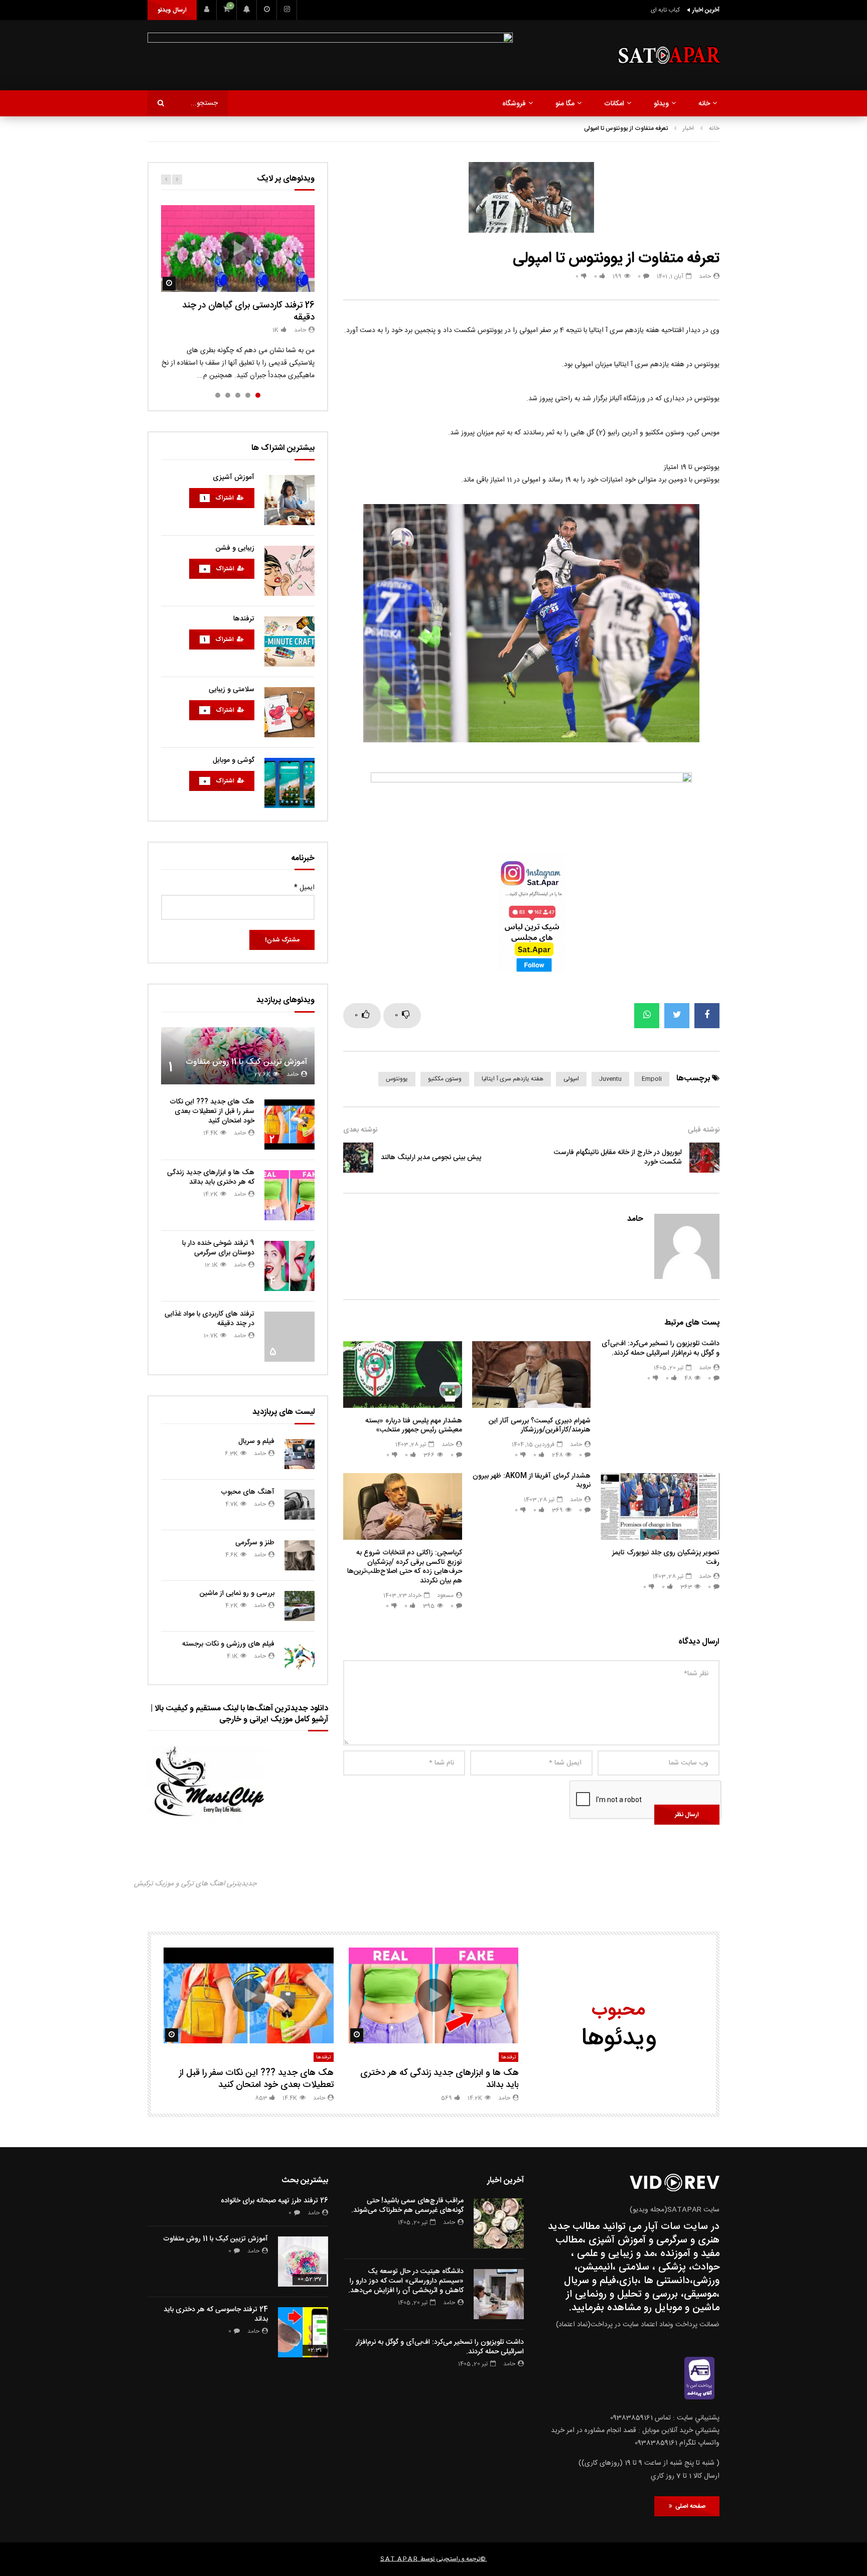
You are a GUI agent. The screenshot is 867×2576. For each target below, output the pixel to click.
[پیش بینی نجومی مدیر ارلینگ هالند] (358, 1158)
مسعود (445, 1595)
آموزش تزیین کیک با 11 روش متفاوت (246, 1062)
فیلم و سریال (256, 1441)
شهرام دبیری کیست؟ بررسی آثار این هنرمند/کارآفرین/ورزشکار (540, 1426)
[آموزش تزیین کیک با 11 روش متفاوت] (238, 1056)
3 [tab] (238, 395)
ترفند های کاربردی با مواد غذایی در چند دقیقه (209, 1319)
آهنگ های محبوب (248, 1492)
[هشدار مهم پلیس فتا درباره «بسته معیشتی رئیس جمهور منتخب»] (403, 1375)
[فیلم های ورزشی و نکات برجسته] (300, 1657)
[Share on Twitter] (677, 1016)
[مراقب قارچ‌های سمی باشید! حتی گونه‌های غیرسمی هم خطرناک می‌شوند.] (499, 2223)
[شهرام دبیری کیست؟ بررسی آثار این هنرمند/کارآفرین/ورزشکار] (532, 1375)
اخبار (688, 128)
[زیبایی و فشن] (290, 571)
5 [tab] (218, 395)
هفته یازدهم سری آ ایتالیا (513, 1079)
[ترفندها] (290, 641)
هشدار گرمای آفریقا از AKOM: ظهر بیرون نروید (532, 1481)
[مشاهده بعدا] (267, 10)
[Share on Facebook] (707, 1016)
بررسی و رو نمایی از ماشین (237, 1593)
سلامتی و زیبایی (232, 690)
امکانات (614, 104)
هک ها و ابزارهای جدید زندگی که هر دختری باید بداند (211, 1177)
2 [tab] (248, 395)
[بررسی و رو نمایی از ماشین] (300, 1606)
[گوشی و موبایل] (290, 783)
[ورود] (207, 10)
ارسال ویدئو (172, 10)
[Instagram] (287, 10)
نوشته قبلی (704, 1130)
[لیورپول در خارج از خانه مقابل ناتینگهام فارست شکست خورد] (704, 1158)
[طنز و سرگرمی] (300, 1555)
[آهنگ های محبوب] (300, 1505)
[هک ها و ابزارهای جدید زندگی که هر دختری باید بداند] (290, 1195)
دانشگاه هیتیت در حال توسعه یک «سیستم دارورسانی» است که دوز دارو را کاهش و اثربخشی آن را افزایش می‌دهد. (406, 2281)
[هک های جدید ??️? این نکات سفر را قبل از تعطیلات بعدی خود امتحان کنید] (290, 1124)
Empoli (652, 1079)
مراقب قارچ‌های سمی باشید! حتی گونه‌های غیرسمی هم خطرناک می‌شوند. (407, 2206)
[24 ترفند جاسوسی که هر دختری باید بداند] (303, 2332)
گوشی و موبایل (234, 760)
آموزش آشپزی (234, 477)
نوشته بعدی (360, 1130)
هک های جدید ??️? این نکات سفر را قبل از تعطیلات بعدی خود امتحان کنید (212, 1111)
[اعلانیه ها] (247, 10)
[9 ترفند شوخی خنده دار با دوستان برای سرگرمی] (290, 1266)
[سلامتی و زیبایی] (290, 712)
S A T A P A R (399, 2559)
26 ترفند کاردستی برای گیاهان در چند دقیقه (248, 311)
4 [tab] (228, 395)
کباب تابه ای (665, 10)
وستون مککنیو (445, 1079)
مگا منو (565, 104)
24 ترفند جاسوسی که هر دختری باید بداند (216, 2314)
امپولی (571, 1079)
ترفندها (244, 619)
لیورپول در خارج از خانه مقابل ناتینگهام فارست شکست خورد (618, 1157)
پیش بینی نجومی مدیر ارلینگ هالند (431, 1158)
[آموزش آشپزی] (290, 500)
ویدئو (661, 104)
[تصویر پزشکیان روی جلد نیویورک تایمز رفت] (660, 1506)
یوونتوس (397, 1079)
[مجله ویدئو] (668, 55)
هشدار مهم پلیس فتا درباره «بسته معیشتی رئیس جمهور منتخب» (414, 1426)
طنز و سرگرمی (255, 1543)
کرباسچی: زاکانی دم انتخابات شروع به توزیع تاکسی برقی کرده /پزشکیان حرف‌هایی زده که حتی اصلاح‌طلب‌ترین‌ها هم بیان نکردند (405, 1567)
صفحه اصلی (689, 2506)
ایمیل (304, 888)
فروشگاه (514, 104)
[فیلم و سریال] (300, 1454)
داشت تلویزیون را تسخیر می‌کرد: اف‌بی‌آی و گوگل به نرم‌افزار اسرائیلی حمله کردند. (661, 1348)
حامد (705, 276)
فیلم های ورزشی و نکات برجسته (228, 1644)
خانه (704, 104)
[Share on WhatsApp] (647, 1016)
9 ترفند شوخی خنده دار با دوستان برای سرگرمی (218, 1248)
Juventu (610, 1079)
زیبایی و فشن (235, 548)
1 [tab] (258, 395)
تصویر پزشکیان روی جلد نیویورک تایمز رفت (666, 1558)
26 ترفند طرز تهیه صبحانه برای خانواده (274, 2201)
